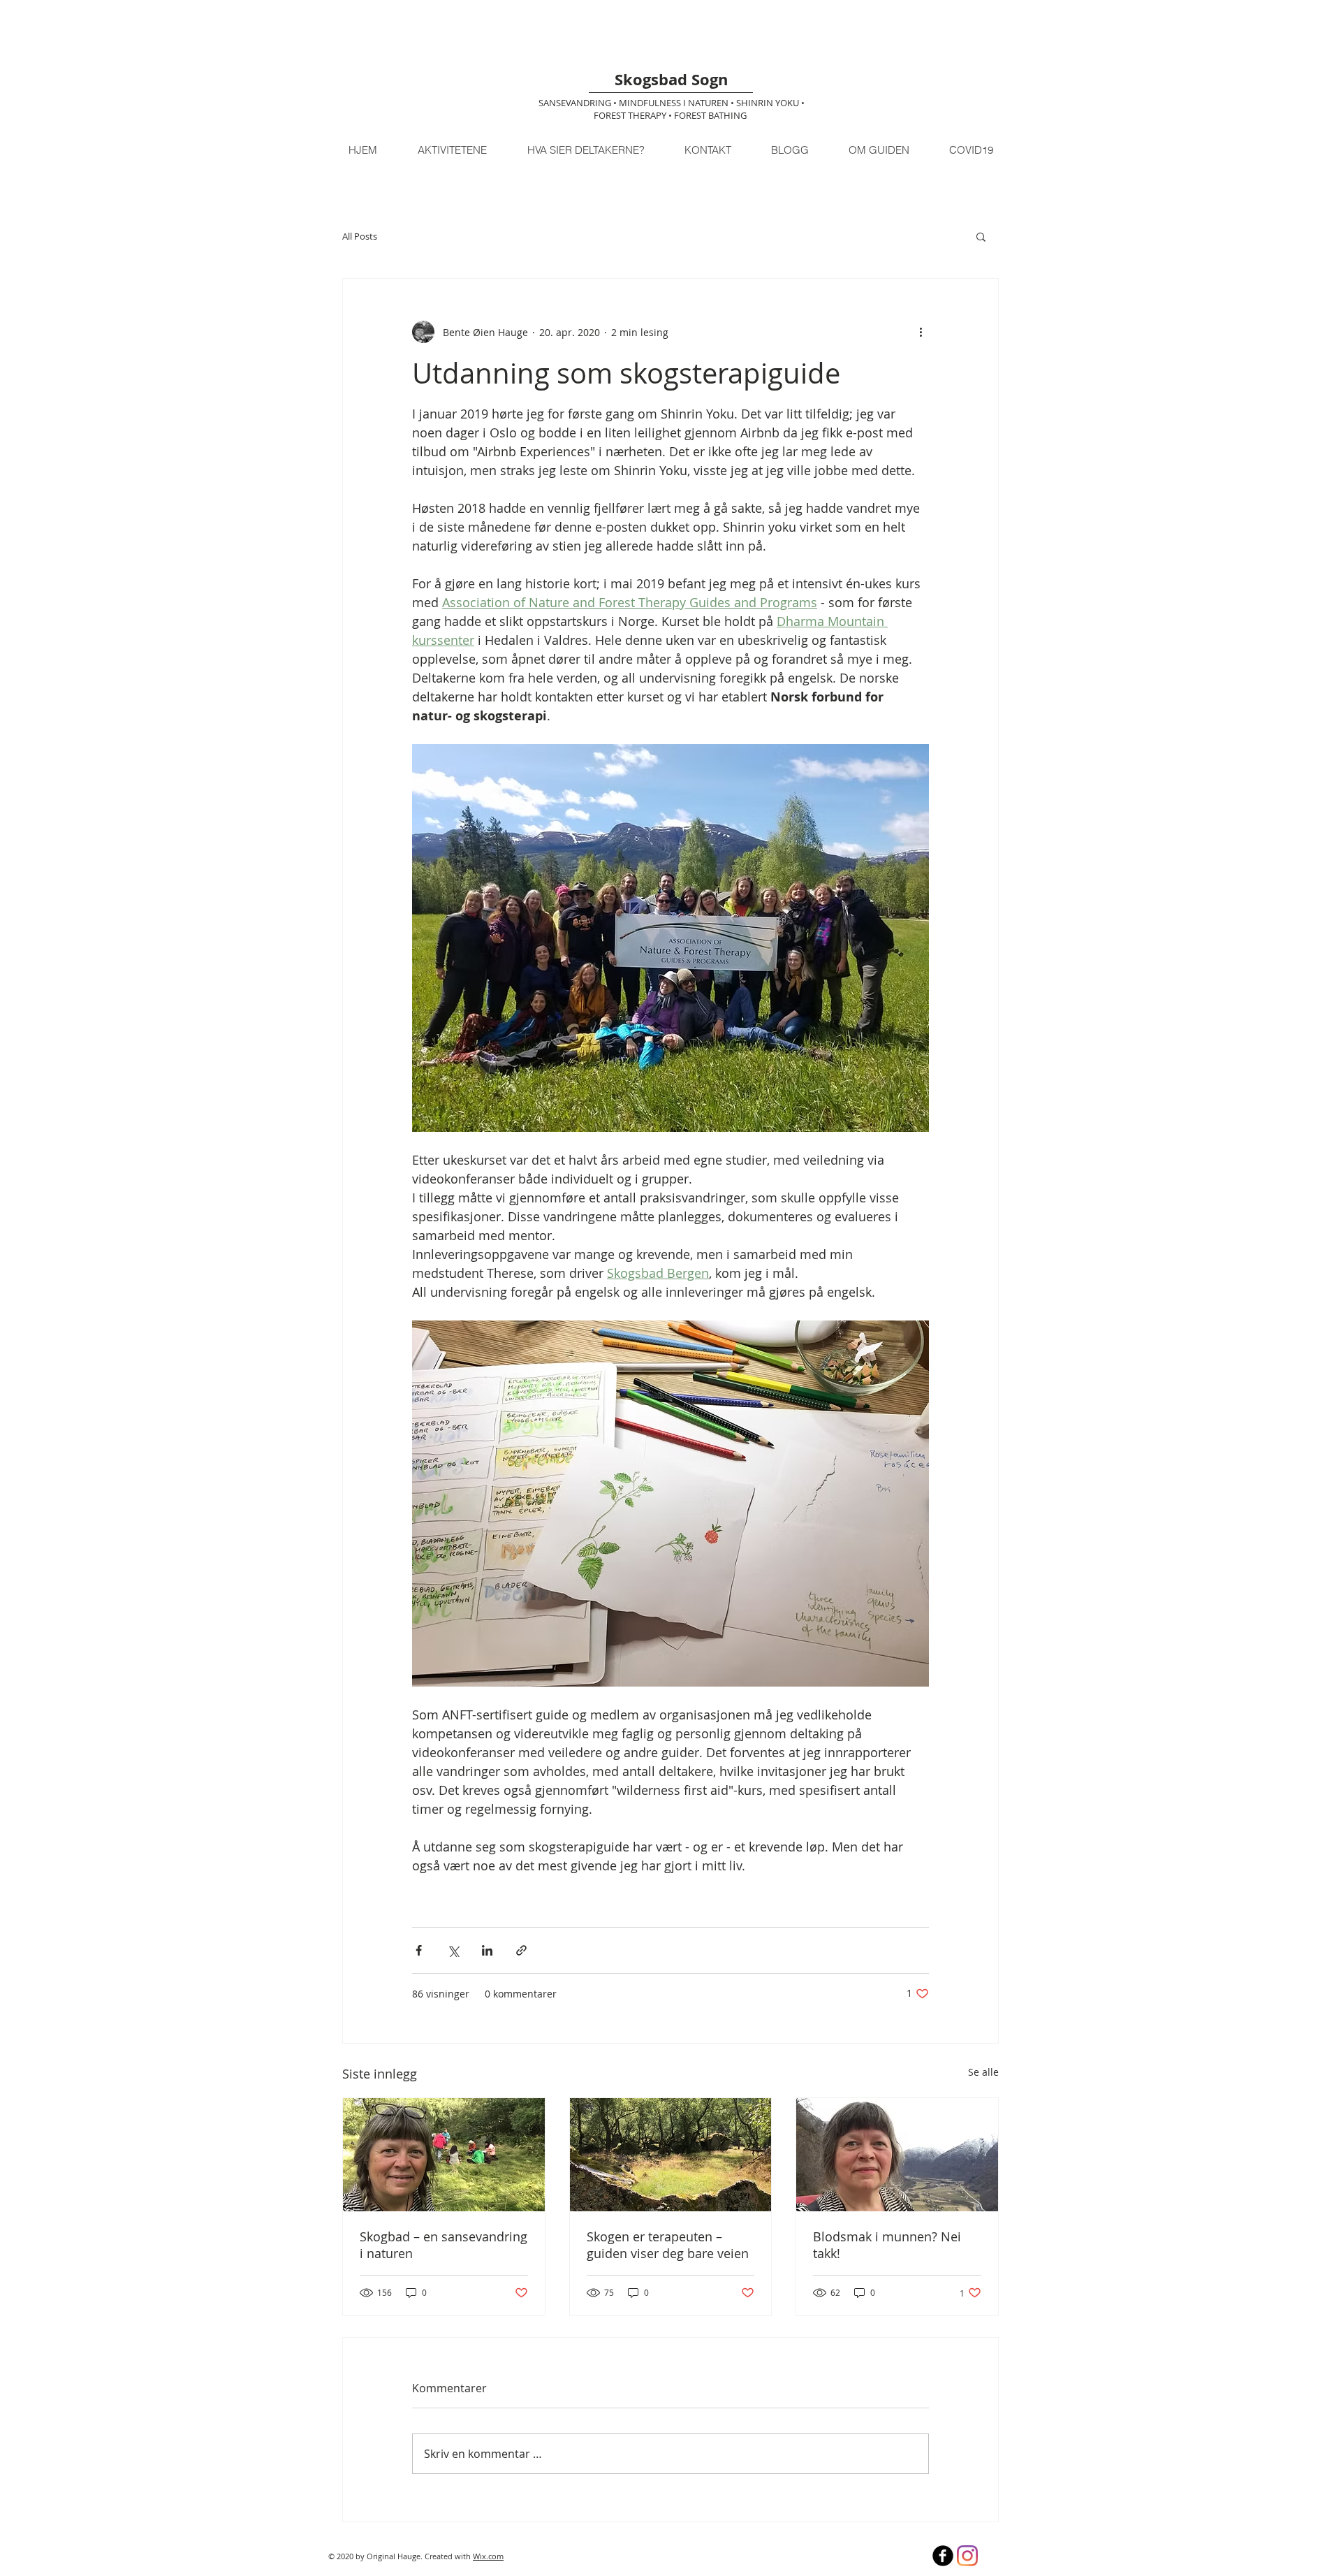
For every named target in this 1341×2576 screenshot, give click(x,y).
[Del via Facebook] (419, 1950)
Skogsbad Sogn (671, 79)
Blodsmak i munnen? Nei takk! (887, 2245)
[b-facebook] (943, 2556)
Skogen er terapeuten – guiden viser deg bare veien (668, 2245)
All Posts (360, 236)
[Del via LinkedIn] (487, 1950)
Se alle (983, 2072)
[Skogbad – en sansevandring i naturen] (444, 2155)
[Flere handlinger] (921, 332)
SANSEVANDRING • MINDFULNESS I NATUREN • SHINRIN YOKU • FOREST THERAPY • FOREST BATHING (672, 109)
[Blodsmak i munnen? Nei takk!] (897, 2155)
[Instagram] (967, 2556)
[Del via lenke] (521, 1950)
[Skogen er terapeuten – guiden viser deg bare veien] (671, 2155)
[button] (981, 236)
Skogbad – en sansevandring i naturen (444, 2245)
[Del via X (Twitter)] (453, 1950)
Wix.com (488, 2556)
